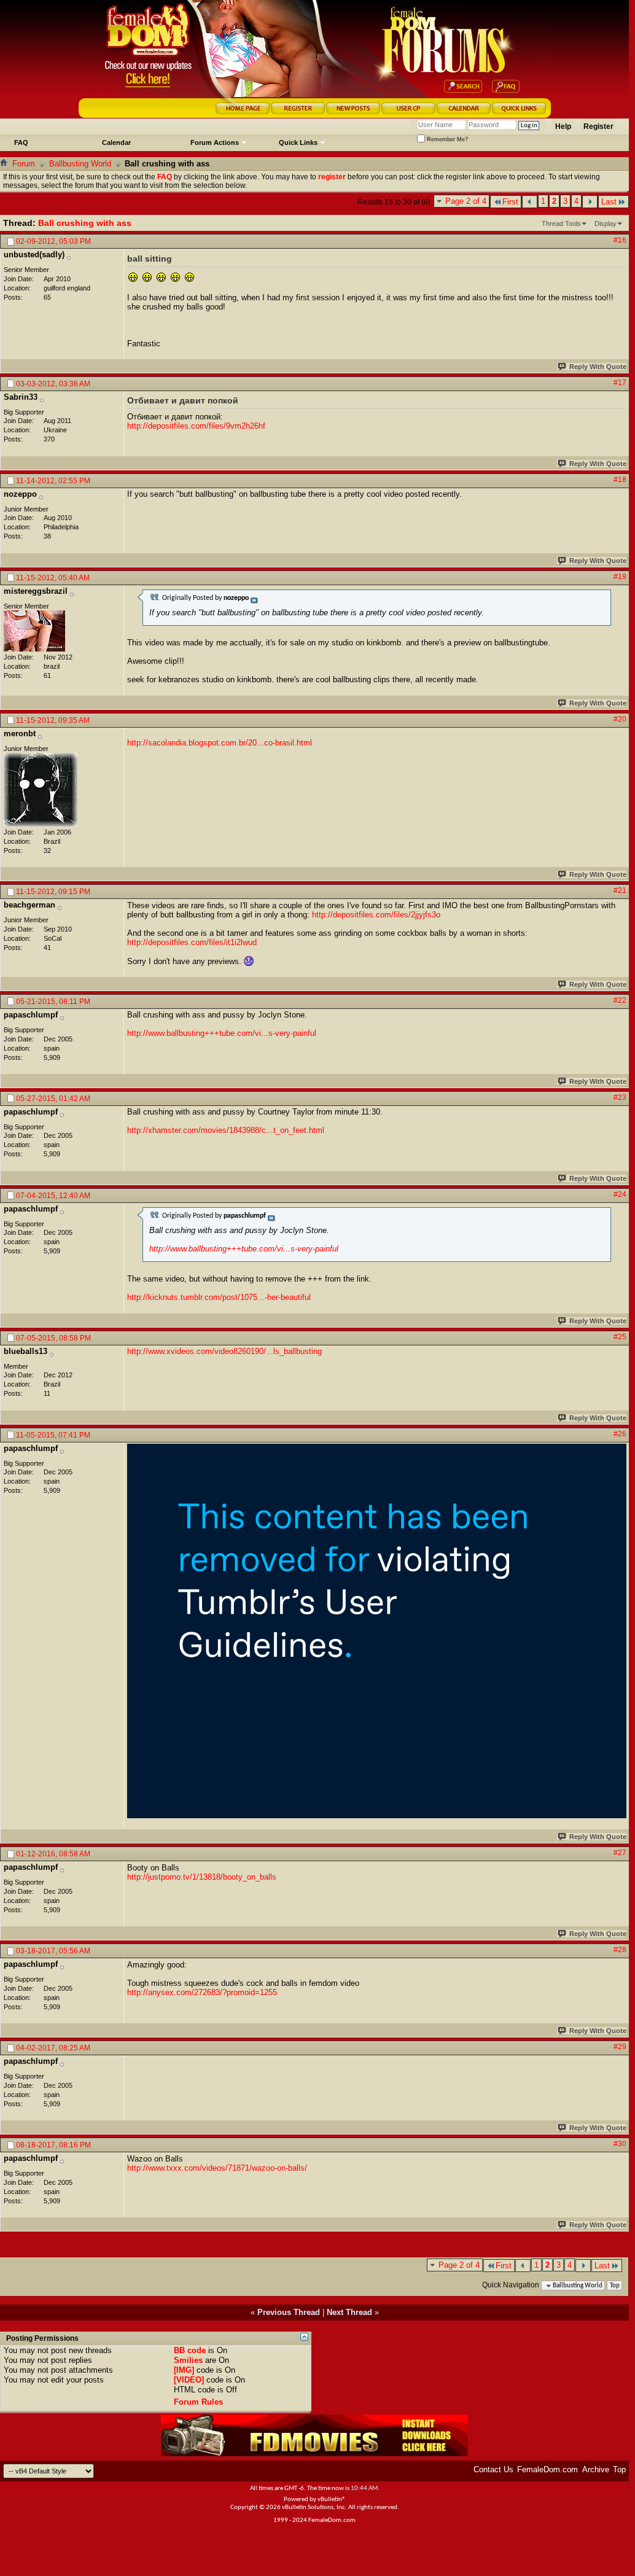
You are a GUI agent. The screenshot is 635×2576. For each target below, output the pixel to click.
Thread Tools (561, 224)
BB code (190, 2350)
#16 (620, 240)
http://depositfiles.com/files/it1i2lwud (192, 942)
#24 (620, 1194)
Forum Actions (215, 142)
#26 (620, 1434)
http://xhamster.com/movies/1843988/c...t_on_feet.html (226, 1130)
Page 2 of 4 (466, 201)
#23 (620, 1097)
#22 (620, 1000)
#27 (620, 1853)
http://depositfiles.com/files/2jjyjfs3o (376, 915)
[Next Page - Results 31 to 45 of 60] (590, 202)
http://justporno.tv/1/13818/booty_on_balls (202, 1877)
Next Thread (349, 2312)
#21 (620, 890)
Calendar (116, 142)
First (510, 202)
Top (615, 2286)
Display (606, 224)
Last (609, 202)
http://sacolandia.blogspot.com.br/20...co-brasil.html (220, 743)
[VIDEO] (189, 2380)
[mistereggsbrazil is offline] (34, 631)
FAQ (21, 142)
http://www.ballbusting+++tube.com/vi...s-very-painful (222, 1033)
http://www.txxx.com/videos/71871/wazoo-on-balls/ (217, 2168)
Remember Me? (446, 139)
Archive (596, 2469)
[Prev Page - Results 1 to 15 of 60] (530, 202)
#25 (620, 1337)
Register (598, 126)
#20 (620, 719)
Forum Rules (198, 2402)
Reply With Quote (598, 367)
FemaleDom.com (547, 2469)
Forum (24, 164)
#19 (620, 577)
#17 (620, 383)
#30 (620, 2144)
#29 (620, 2047)
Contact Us (493, 2469)
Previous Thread (289, 2312)
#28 (620, 1950)
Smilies (188, 2360)
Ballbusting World (80, 164)
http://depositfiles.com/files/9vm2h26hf (196, 426)
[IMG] (184, 2370)
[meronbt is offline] (41, 790)
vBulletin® (332, 2500)
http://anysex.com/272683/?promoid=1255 (202, 1992)
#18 (620, 480)
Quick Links (298, 142)
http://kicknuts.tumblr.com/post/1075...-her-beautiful (219, 1297)
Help (563, 126)
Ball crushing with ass (85, 223)
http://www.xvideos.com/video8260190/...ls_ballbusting (224, 1351)
